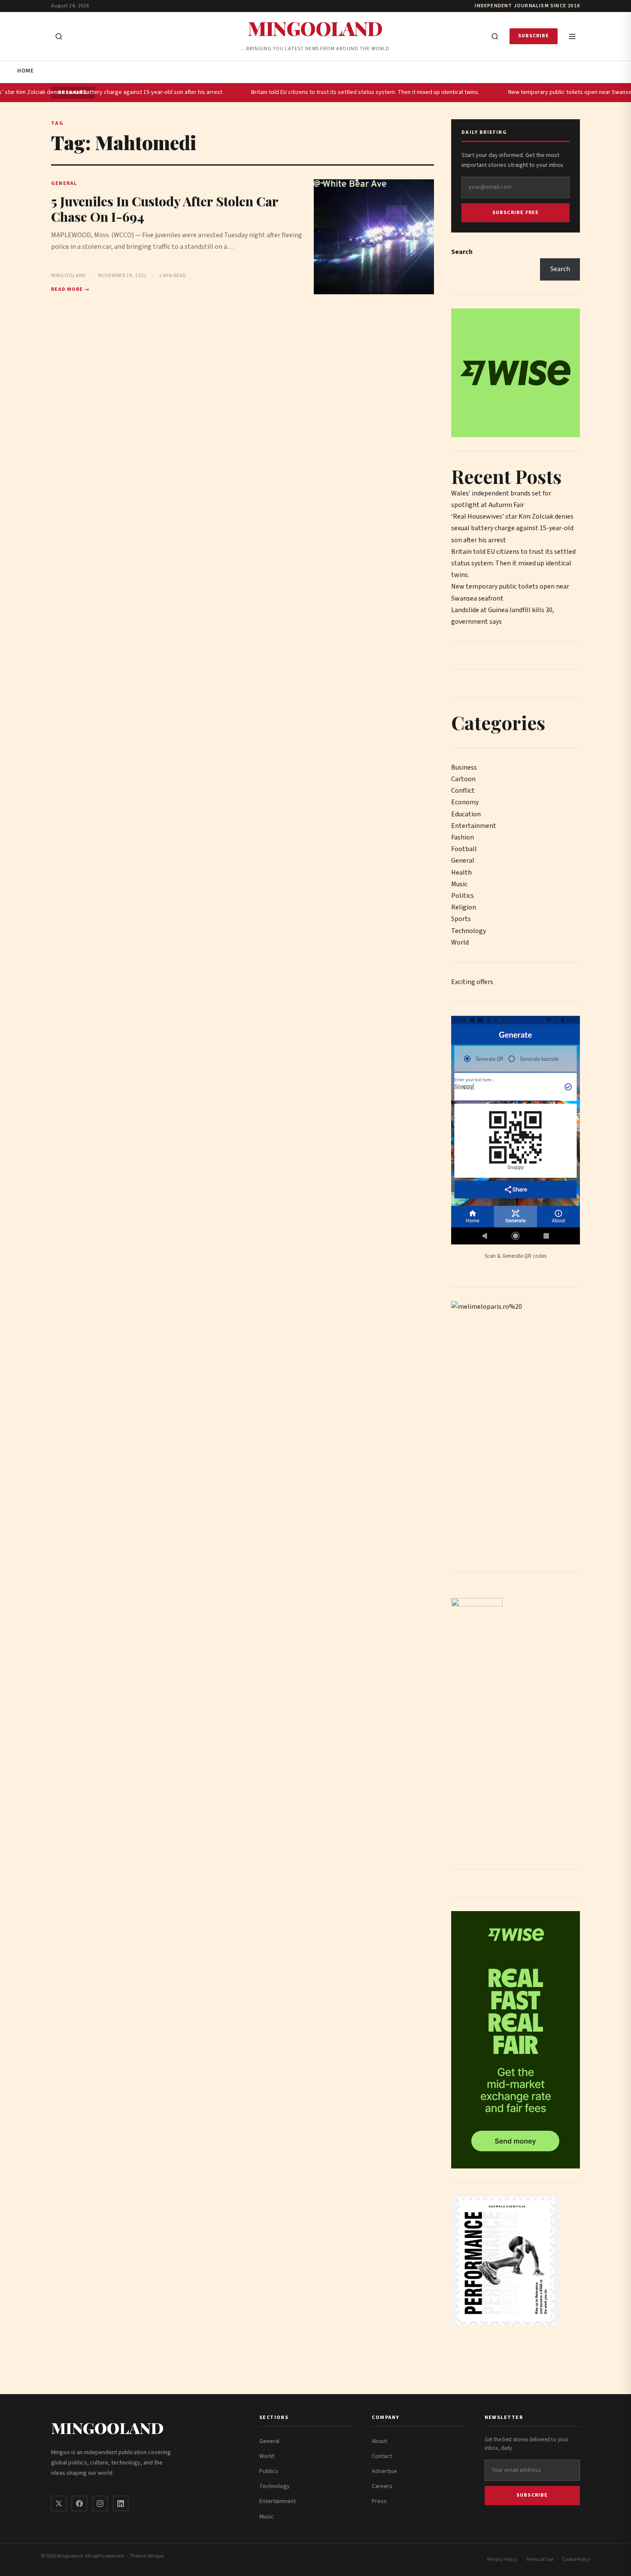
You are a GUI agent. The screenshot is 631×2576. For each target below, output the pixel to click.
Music (459, 884)
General (463, 861)
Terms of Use (540, 2559)
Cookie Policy (576, 2559)
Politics (463, 896)
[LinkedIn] (121, 2504)
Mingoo (156, 2556)
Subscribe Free (516, 213)
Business (464, 767)
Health (461, 873)
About (379, 2441)
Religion (464, 907)
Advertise (384, 2471)
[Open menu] (572, 36)
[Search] (495, 36)
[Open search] (59, 36)
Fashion (463, 837)
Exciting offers (472, 982)
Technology (469, 931)
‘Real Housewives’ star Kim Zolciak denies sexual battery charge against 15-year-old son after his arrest (512, 528)
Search (462, 252)
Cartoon (463, 779)
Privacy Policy (502, 2559)
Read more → (70, 289)
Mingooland (315, 28)
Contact (382, 2456)
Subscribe (534, 36)
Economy (465, 802)
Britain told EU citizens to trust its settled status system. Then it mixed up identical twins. (343, 92)
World (460, 942)
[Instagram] (100, 2504)
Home (25, 71)
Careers (382, 2486)
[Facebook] (79, 2504)
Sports (461, 919)
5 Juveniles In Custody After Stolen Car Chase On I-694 (165, 209)
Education (466, 814)
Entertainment (474, 826)
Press (379, 2501)
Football (464, 849)
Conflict (463, 791)
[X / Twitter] (59, 2504)
